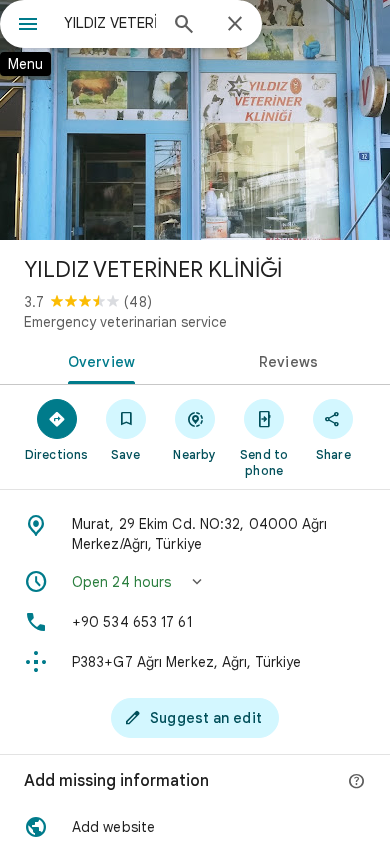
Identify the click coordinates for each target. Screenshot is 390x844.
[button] (195, 582)
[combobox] (110, 23)
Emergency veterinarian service (125, 322)
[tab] (97, 360)
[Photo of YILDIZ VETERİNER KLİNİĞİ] (195, 120)
